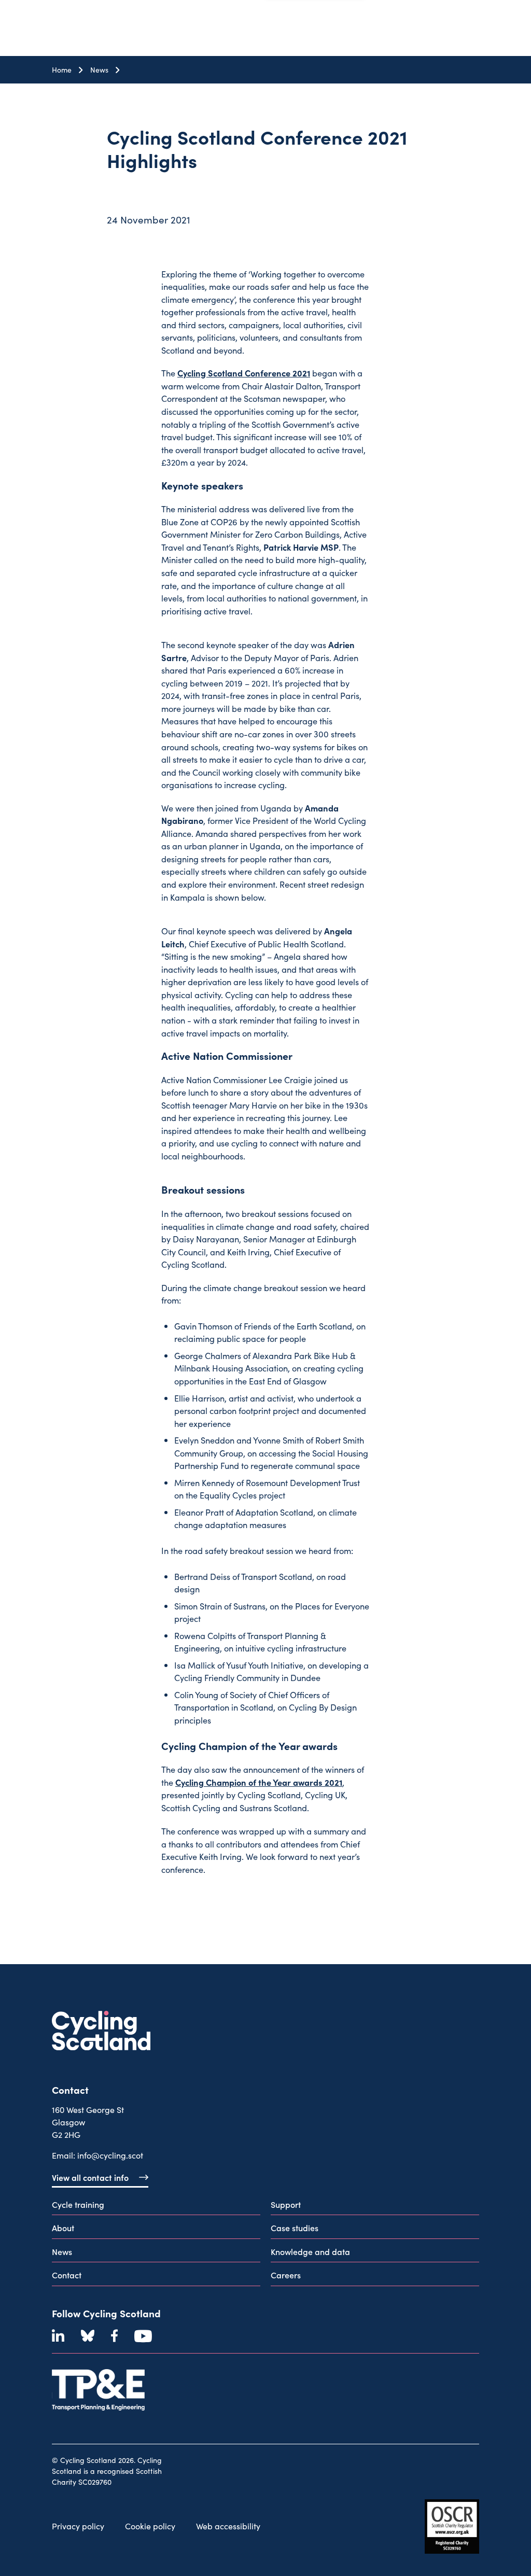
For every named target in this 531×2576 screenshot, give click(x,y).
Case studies (295, 2228)
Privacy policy (78, 2526)
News (99, 70)
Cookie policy (150, 2526)
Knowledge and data (310, 2251)
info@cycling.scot (110, 2155)
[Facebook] (114, 2336)
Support (286, 2204)
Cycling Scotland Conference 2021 (244, 373)
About (63, 2228)
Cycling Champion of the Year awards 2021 (259, 1782)
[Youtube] (143, 2336)
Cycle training (78, 2204)
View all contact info (90, 2177)
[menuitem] (156, 2207)
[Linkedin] (58, 2336)
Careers (286, 2275)
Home (62, 70)
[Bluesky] (88, 2336)
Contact (67, 2275)
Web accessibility (228, 2526)
